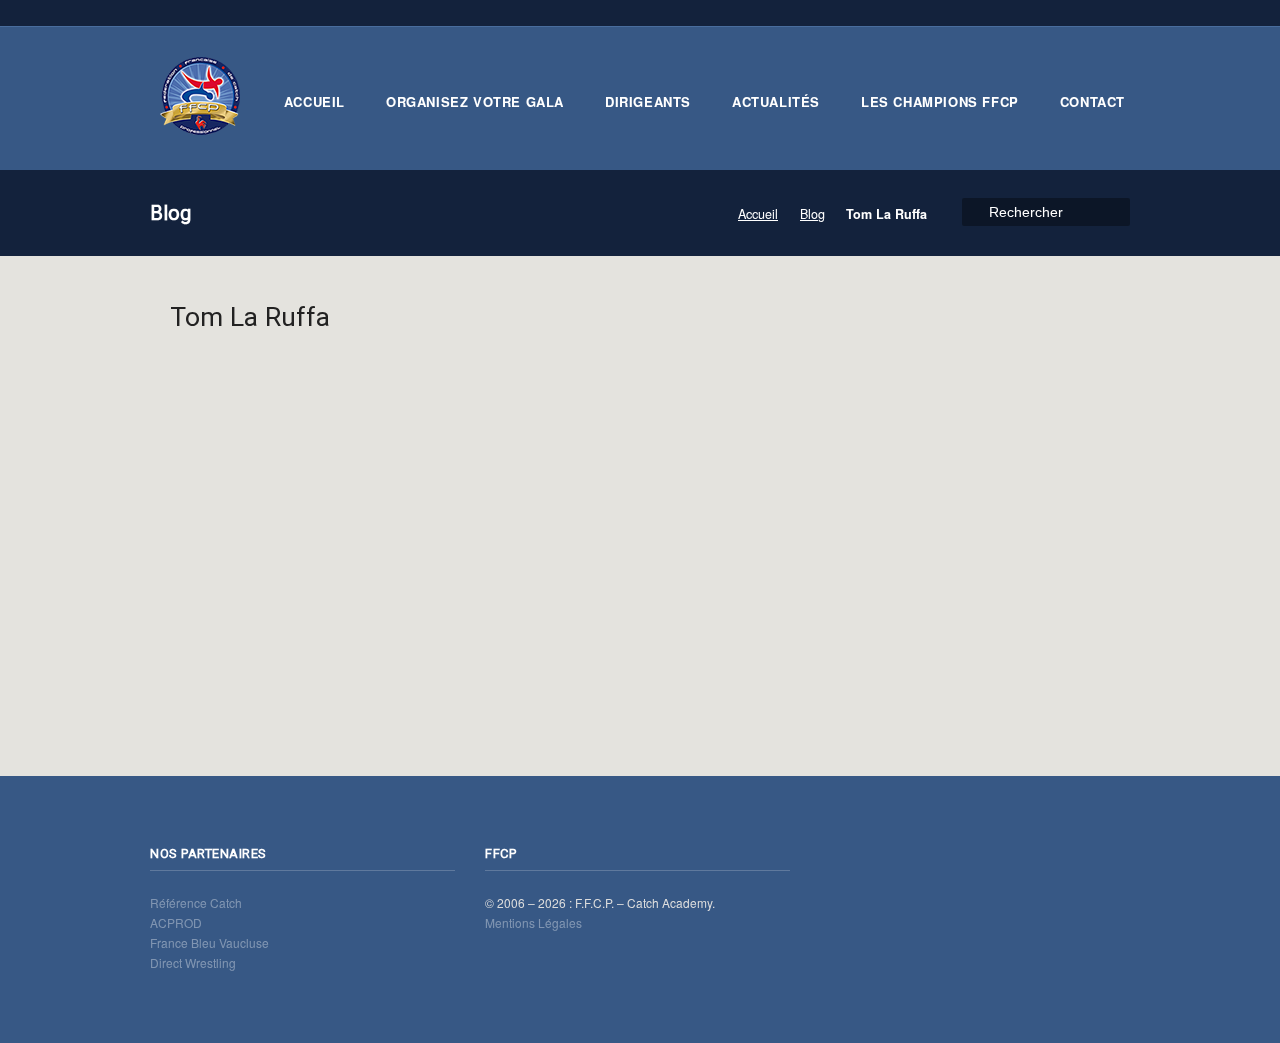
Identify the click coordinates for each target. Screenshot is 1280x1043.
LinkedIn (1086, 13)
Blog (812, 214)
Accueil (758, 214)
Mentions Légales (533, 922)
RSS (970, 13)
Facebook (1028, 13)
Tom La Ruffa (250, 316)
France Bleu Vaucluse (209, 942)
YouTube (1057, 13)
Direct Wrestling (193, 962)
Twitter (999, 13)
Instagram (1115, 13)
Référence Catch (196, 902)
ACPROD (176, 922)
